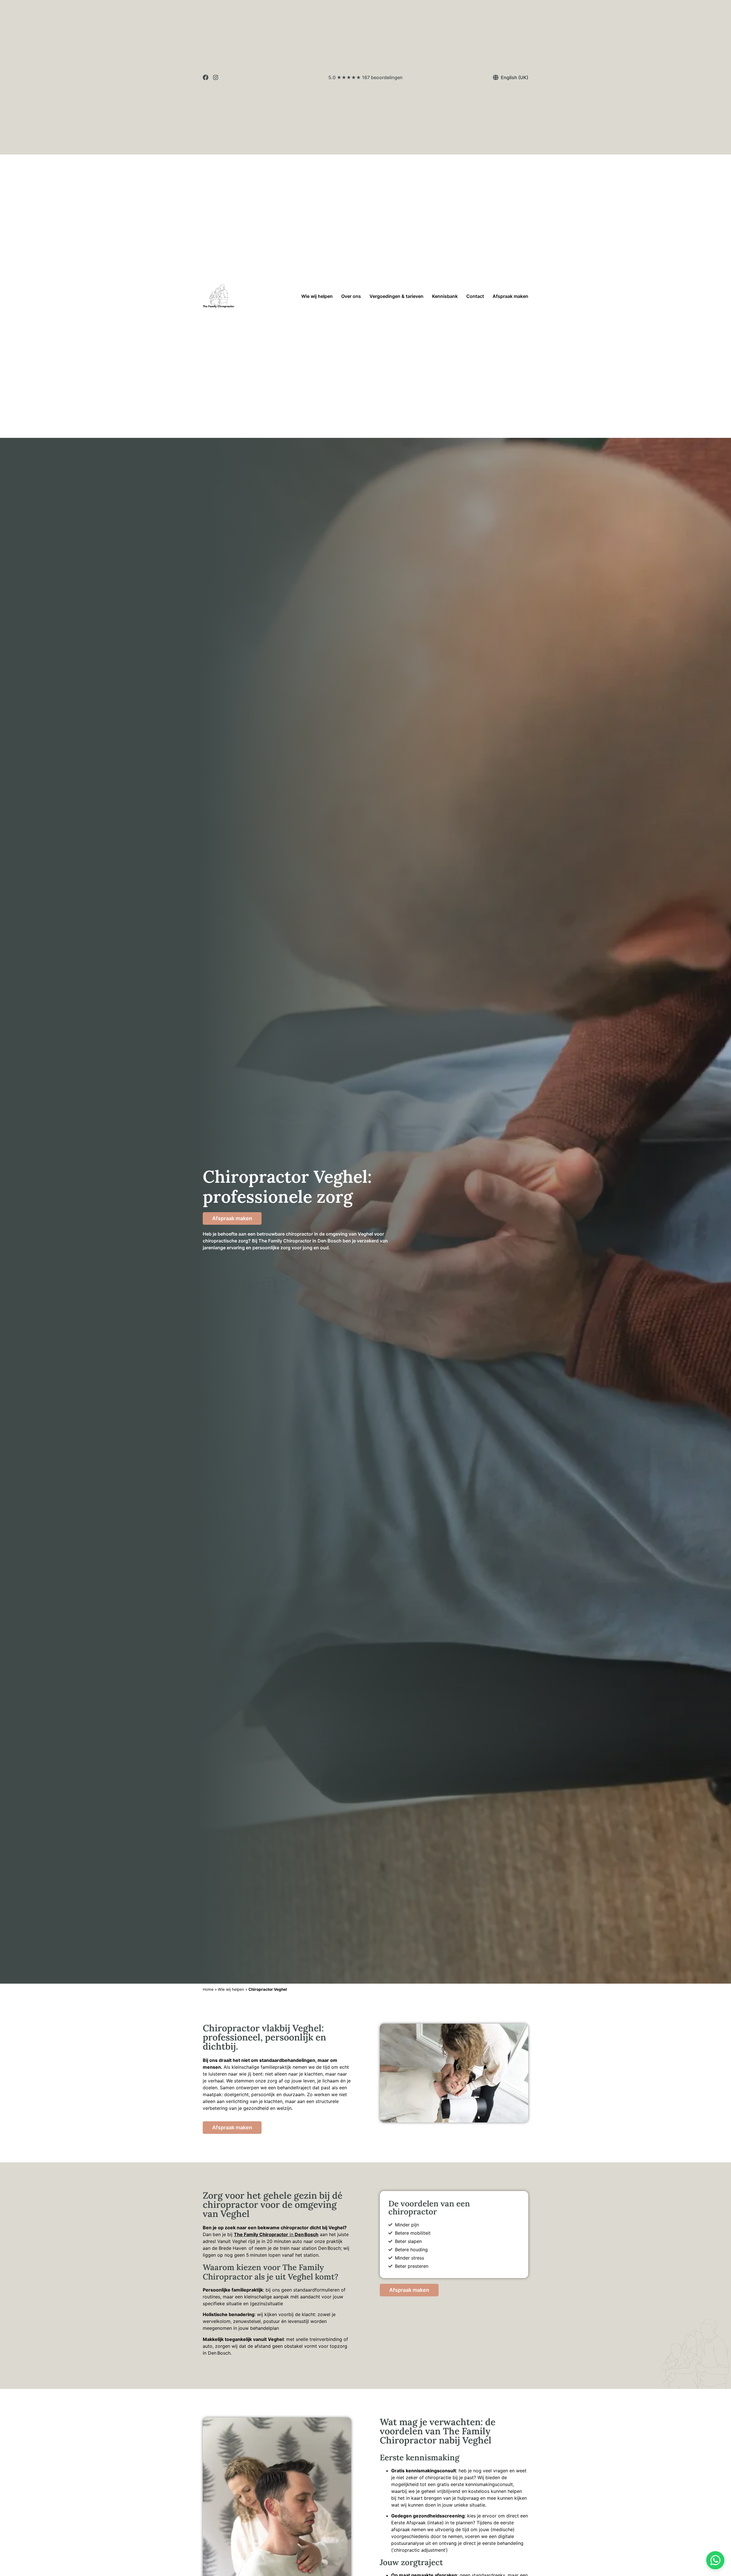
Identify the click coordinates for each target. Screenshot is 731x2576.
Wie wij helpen (317, 296)
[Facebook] (206, 77)
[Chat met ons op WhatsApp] (715, 2560)
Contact (475, 296)
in (276, 2234)
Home (208, 1989)
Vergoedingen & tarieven (396, 296)
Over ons (351, 296)
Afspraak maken (510, 296)
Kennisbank (445, 296)
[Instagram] (216, 77)
